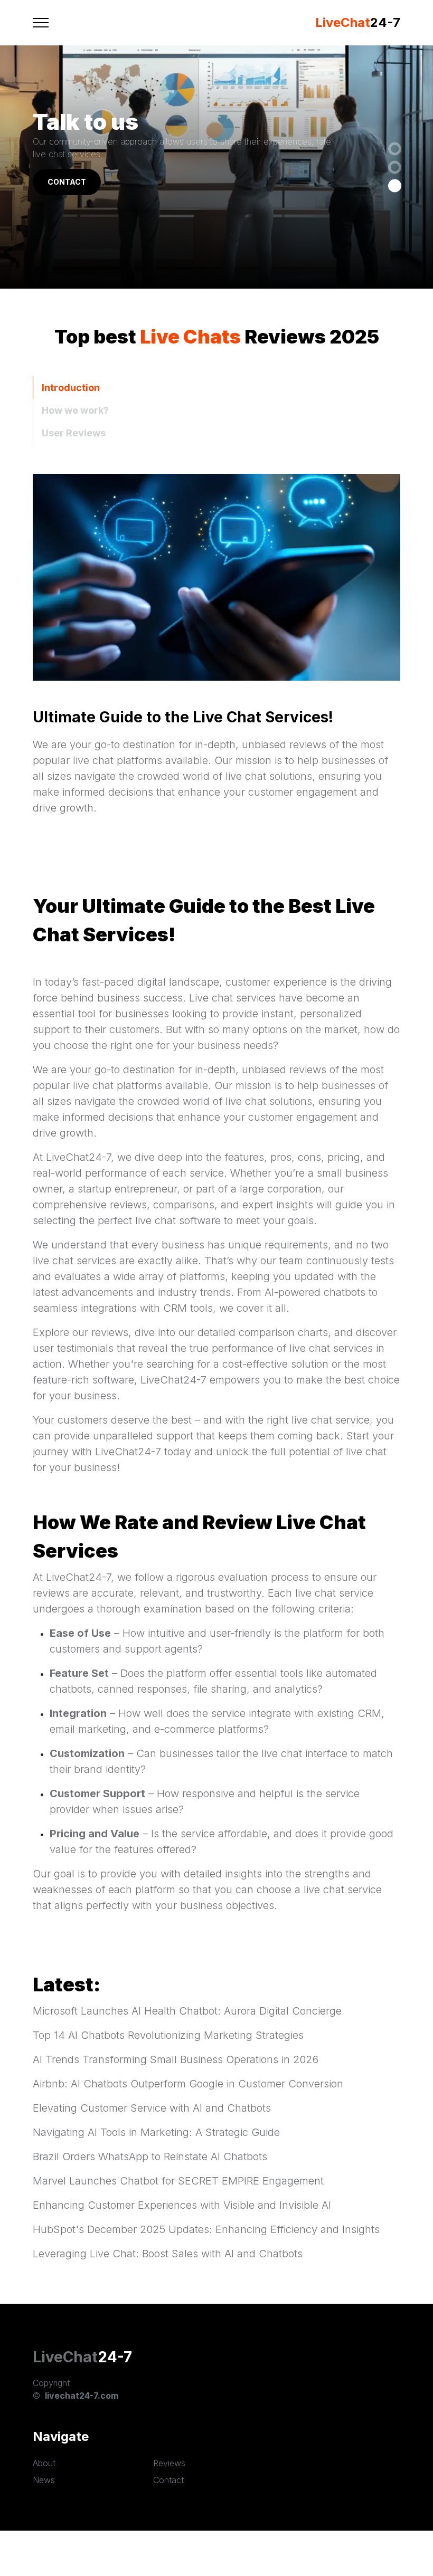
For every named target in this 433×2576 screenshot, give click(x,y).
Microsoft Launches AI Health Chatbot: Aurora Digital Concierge (187, 2011)
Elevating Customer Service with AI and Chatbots (152, 2108)
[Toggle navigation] (41, 23)
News (44, 2480)
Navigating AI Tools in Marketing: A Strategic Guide (156, 2132)
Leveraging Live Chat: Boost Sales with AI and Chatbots (168, 2254)
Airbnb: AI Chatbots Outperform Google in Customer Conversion (188, 2084)
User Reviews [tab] (74, 433)
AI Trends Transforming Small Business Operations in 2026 (176, 2059)
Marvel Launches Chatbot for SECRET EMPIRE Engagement (178, 2181)
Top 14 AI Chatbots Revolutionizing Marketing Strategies (168, 2035)
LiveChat (65, 2357)
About (44, 2463)
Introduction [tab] (71, 388)
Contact (168, 2480)
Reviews (169, 2463)
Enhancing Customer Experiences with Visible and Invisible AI (182, 2205)
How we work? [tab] (75, 410)
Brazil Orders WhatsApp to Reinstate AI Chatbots (150, 2157)
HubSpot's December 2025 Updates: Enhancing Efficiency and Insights (206, 2229)
